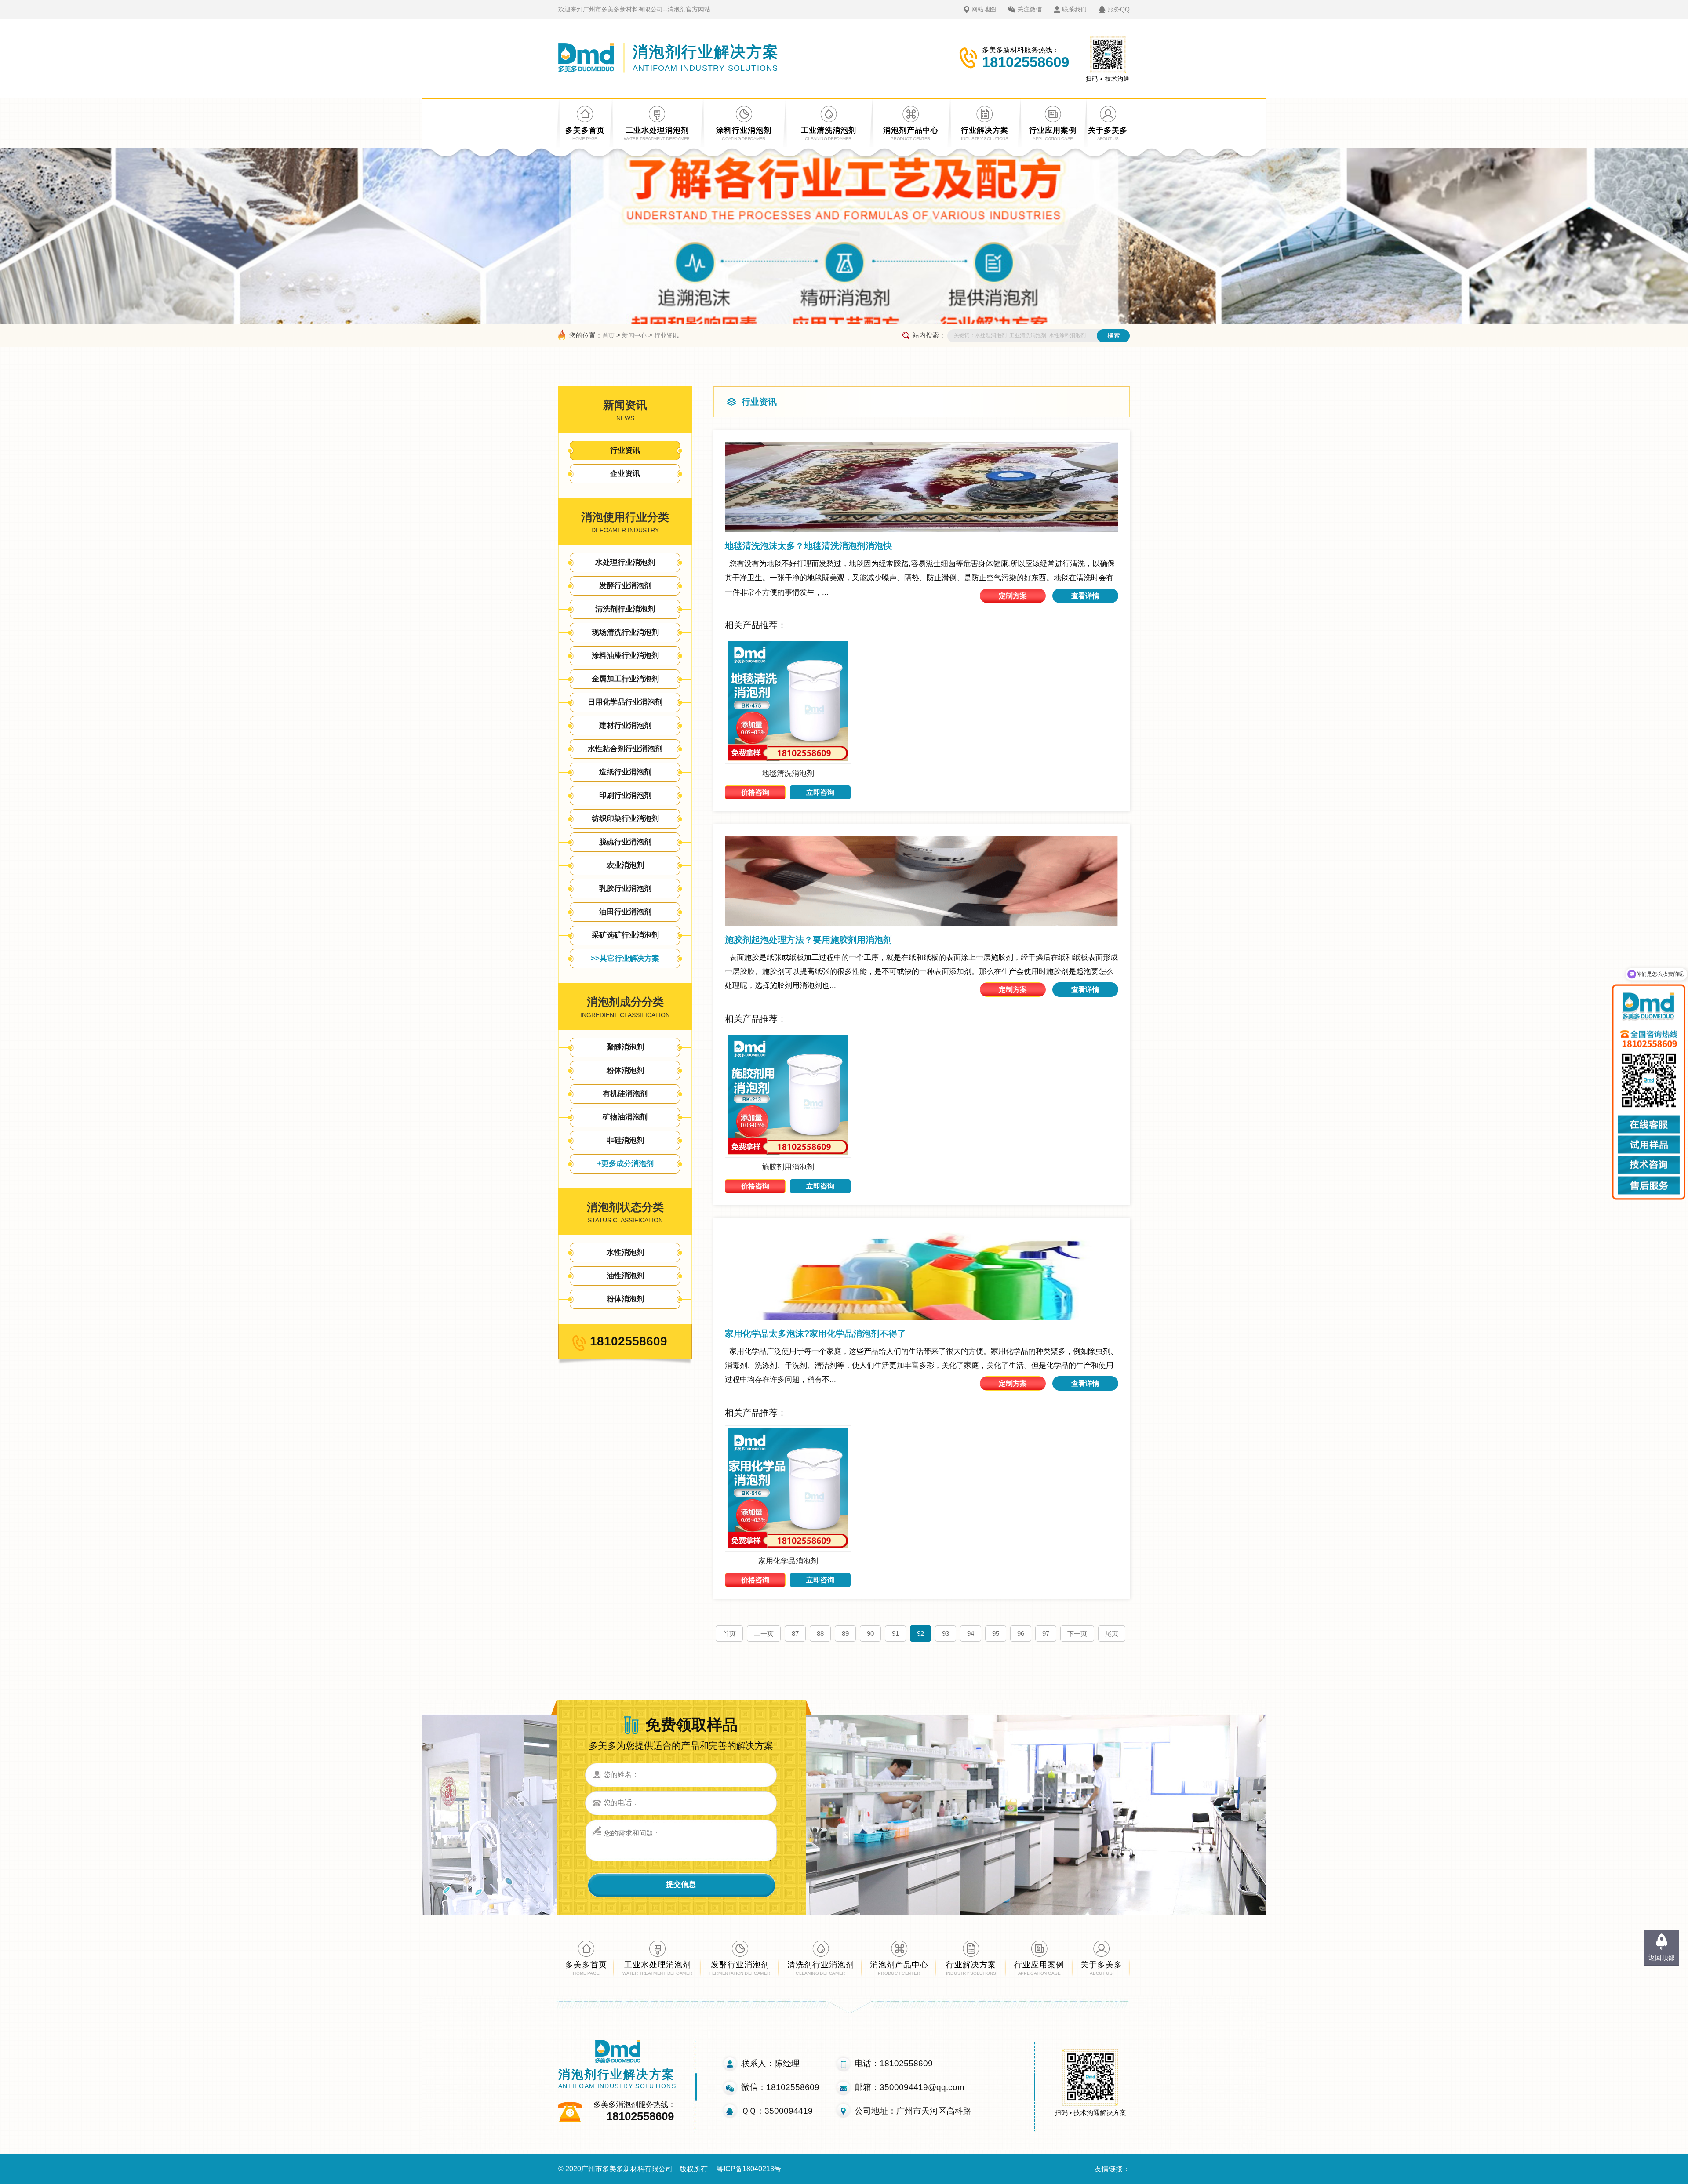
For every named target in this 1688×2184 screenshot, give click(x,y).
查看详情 (1085, 596)
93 (946, 1633)
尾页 (1112, 1633)
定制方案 (1013, 596)
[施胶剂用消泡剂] (788, 1155)
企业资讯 (625, 474)
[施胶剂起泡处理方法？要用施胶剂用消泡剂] (922, 881)
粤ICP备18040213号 (749, 2169)
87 (795, 1633)
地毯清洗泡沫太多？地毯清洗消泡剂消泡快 (808, 546)
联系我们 (1074, 9)
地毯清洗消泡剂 (788, 773)
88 (820, 1633)
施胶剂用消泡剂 (788, 1167)
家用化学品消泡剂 (788, 1561)
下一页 (1077, 1633)
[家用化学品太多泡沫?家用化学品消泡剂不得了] (922, 1275)
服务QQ (1119, 9)
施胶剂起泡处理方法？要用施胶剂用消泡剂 (808, 940)
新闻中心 (634, 335)
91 (895, 1633)
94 (971, 1633)
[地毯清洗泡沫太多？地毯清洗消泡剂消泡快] (922, 487)
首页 (608, 335)
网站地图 (984, 9)
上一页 (764, 1633)
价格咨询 (755, 792)
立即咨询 (820, 792)
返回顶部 (1662, 1957)
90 (870, 1633)
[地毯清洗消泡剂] (788, 761)
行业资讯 (666, 335)
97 (1046, 1633)
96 (1021, 1633)
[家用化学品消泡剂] (788, 1549)
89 (845, 1633)
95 (996, 1633)
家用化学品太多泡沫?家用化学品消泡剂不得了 (815, 1334)
